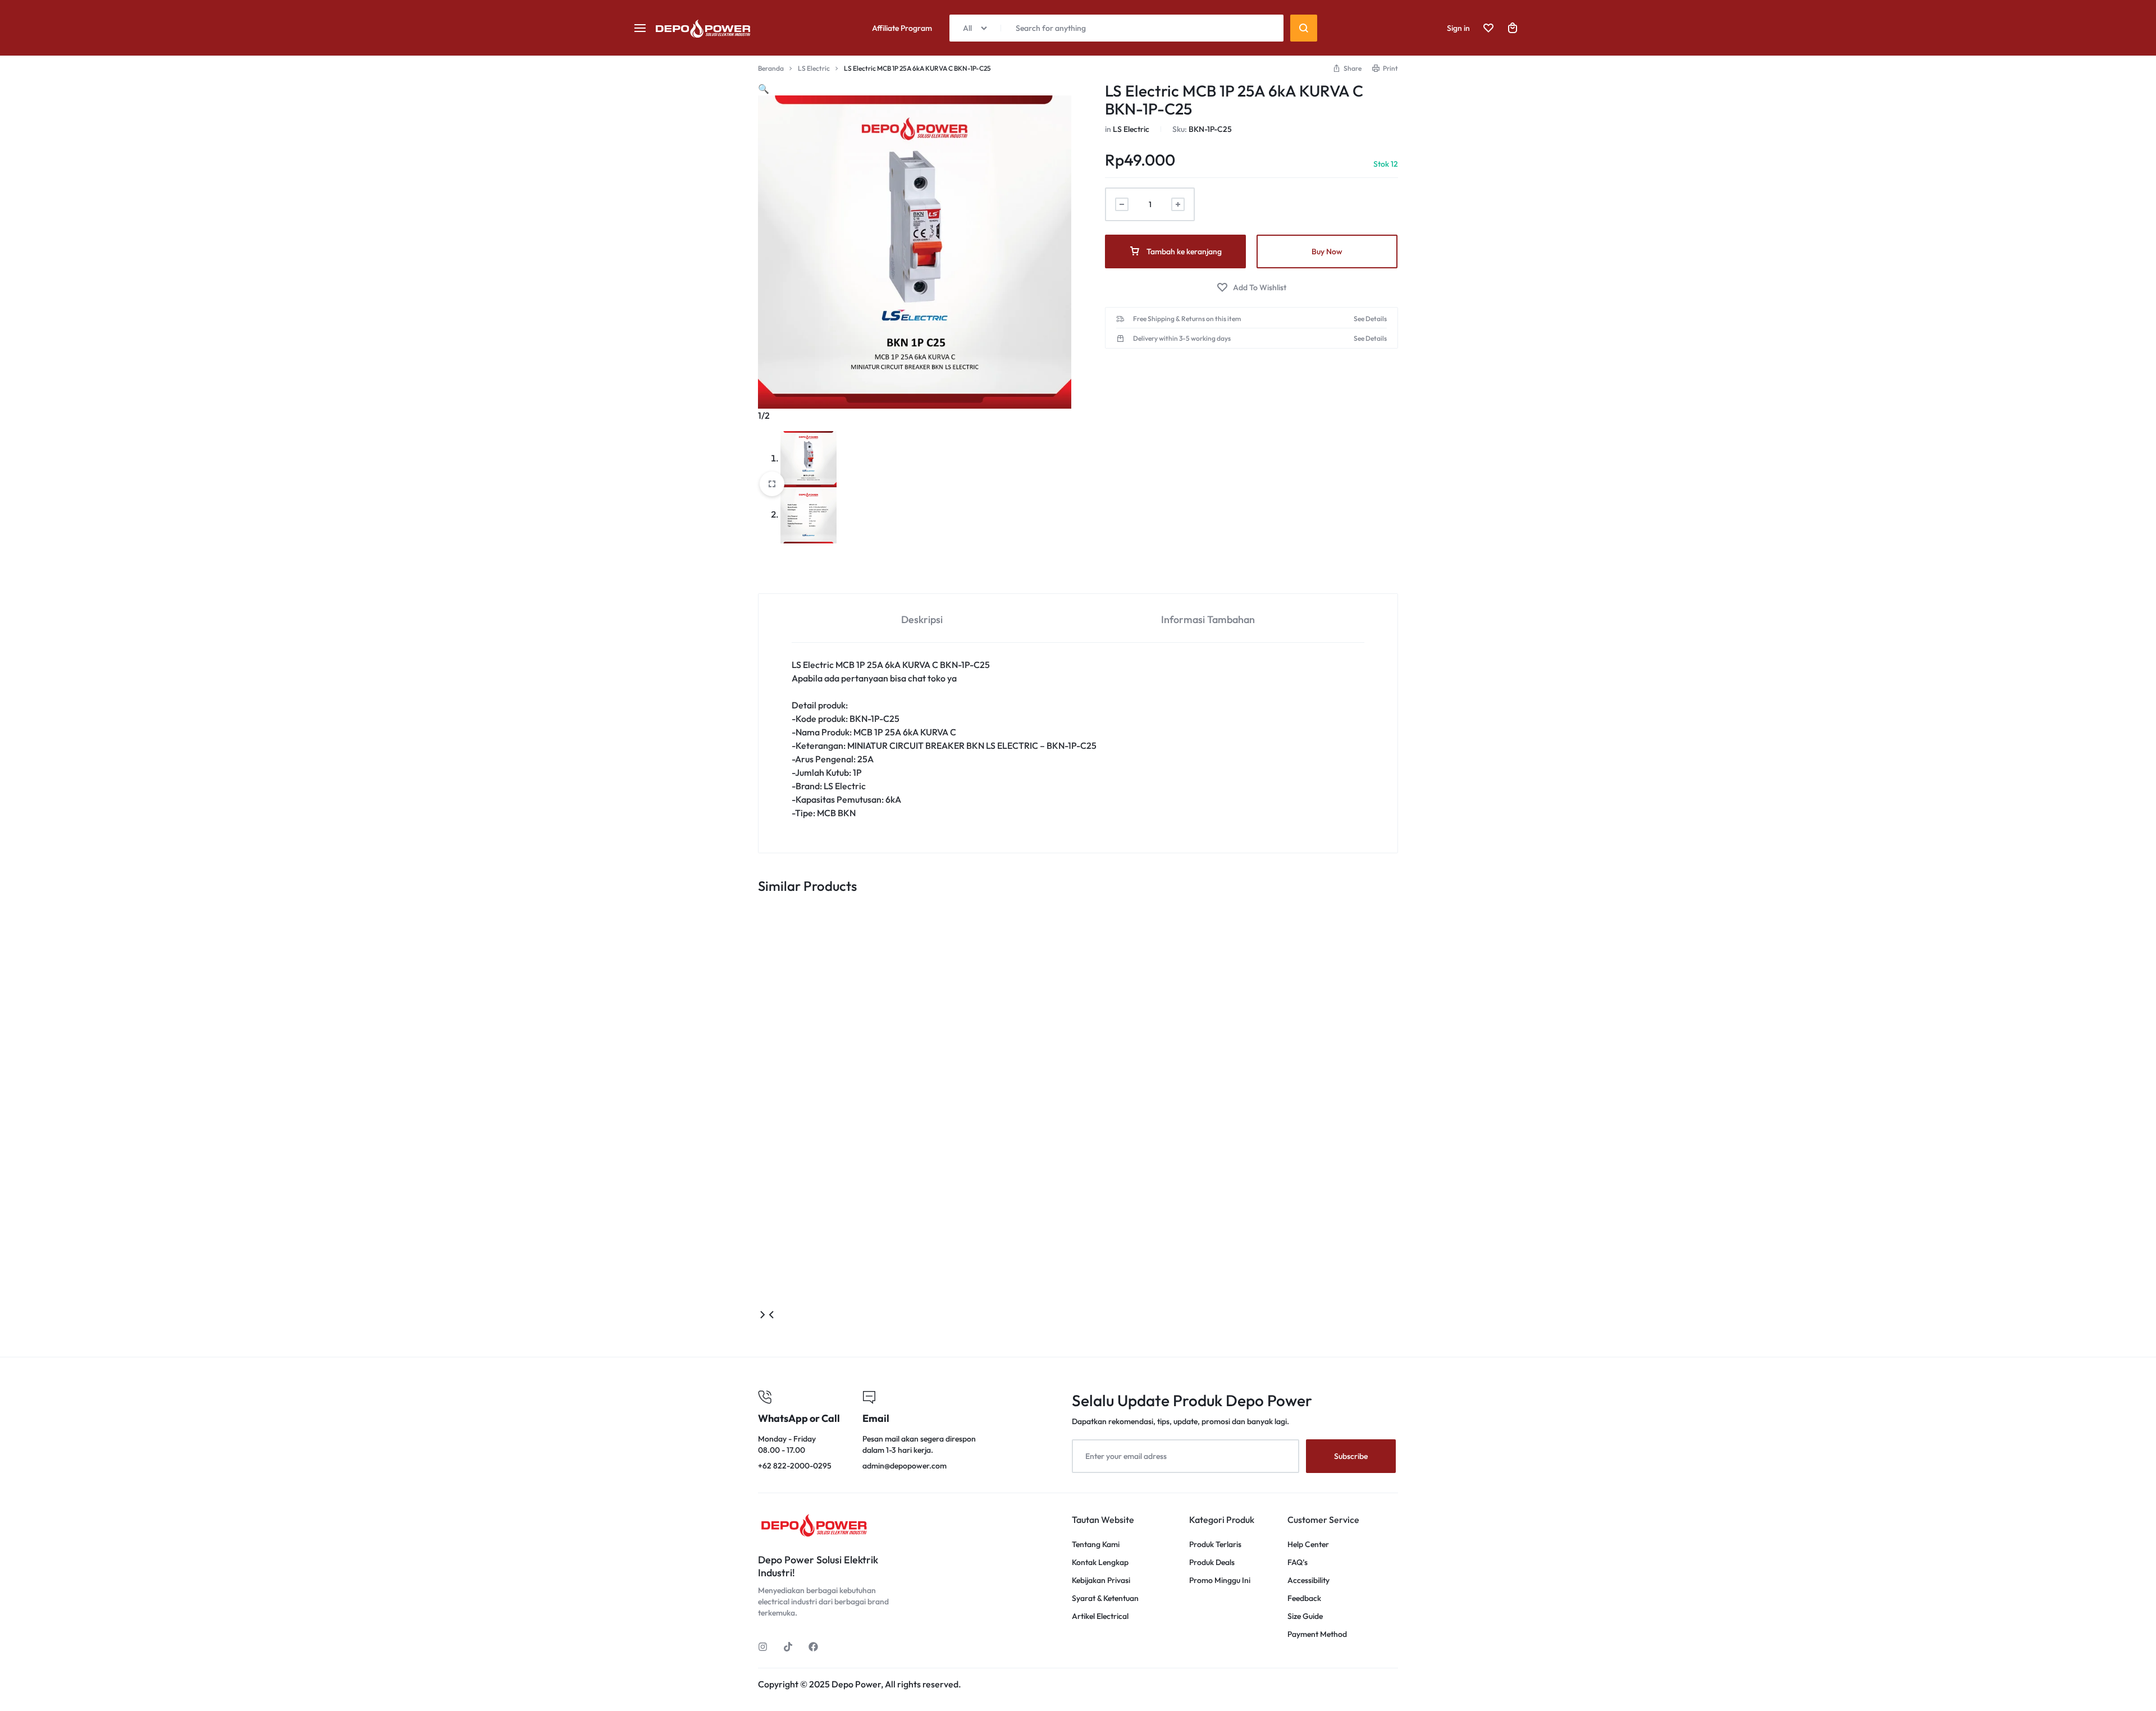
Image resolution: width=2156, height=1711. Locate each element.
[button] (1347, 68)
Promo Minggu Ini (1220, 1580)
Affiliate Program (902, 28)
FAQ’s (1298, 1563)
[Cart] (1513, 28)
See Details (1370, 319)
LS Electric (814, 68)
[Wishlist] (1488, 28)
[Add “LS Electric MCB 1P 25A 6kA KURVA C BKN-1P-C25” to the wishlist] (1251, 288)
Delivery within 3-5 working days (1182, 338)
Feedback (1304, 1598)
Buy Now (1327, 251)
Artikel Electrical (1100, 1616)
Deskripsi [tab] (922, 619)
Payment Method (1317, 1634)
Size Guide (1305, 1616)
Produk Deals (1212, 1563)
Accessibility (1308, 1580)
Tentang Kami (1096, 1545)
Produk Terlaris (1215, 1545)
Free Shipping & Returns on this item (1187, 319)
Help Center (1308, 1545)
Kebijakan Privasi (1101, 1580)
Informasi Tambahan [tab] (1208, 619)
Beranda (771, 68)
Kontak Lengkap (1100, 1563)
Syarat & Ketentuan (1105, 1598)
